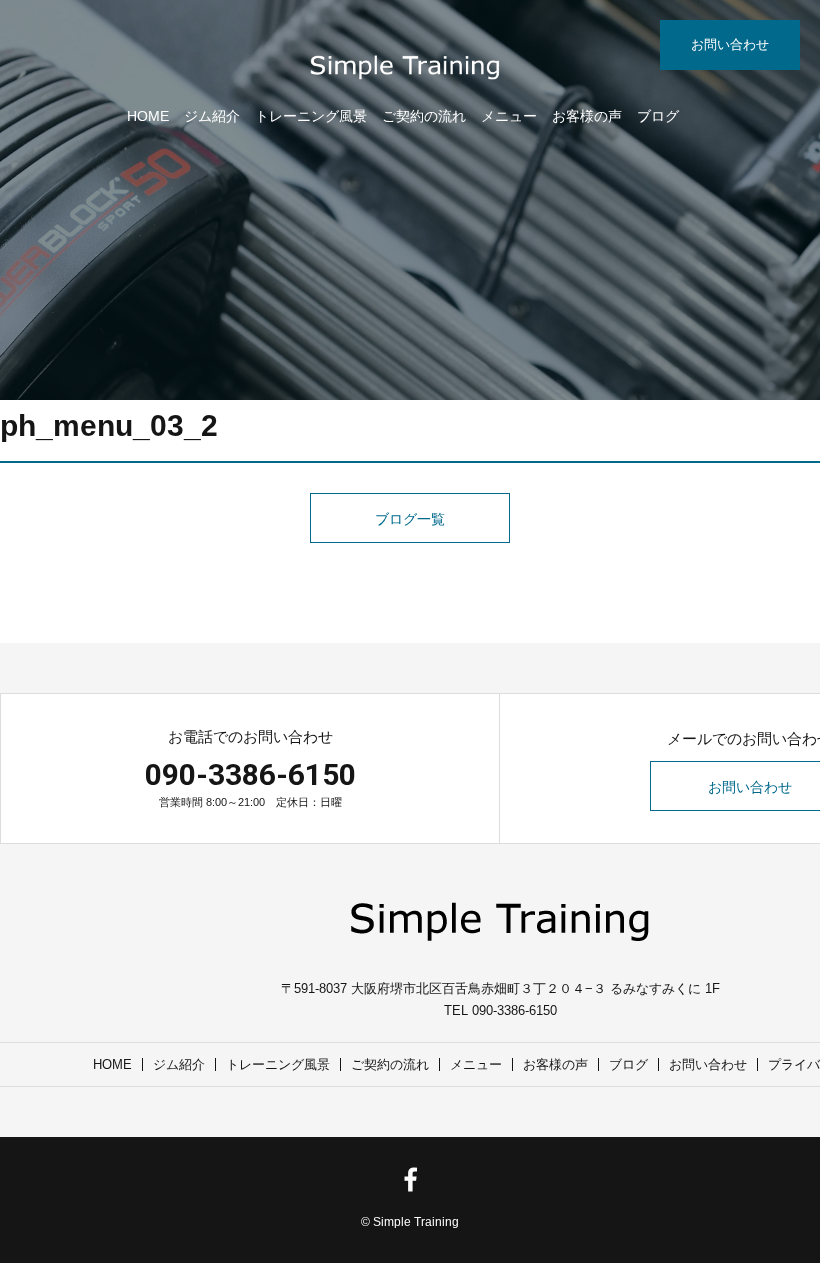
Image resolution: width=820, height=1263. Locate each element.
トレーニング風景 (311, 116)
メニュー (509, 116)
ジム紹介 (212, 116)
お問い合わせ (730, 44)
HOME (148, 116)
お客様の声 (587, 116)
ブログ (658, 116)
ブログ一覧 (410, 519)
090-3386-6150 (250, 774)
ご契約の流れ (424, 116)
